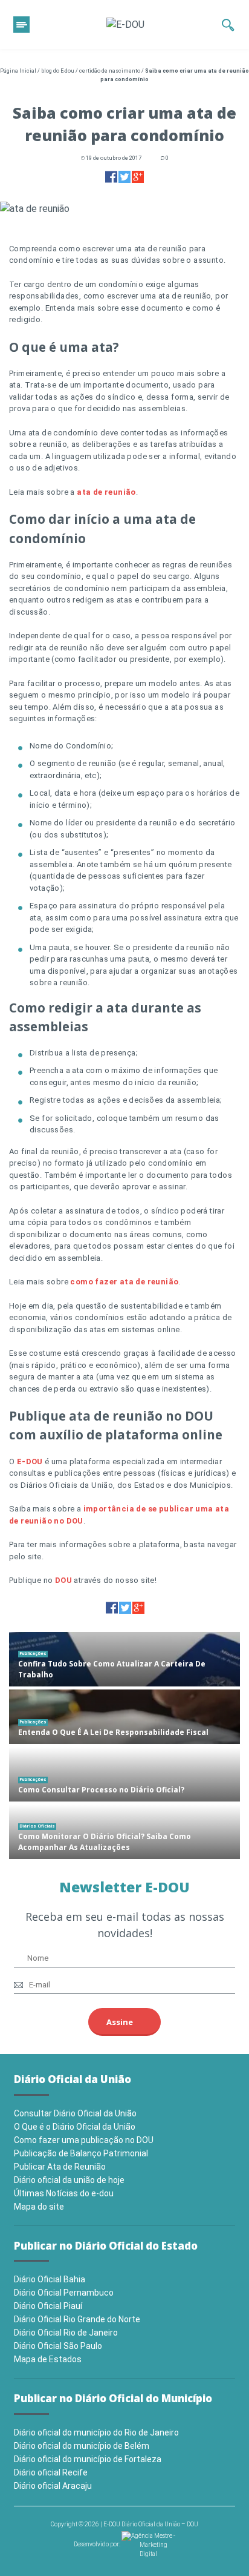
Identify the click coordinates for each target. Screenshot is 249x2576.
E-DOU (30, 1461)
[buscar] (228, 25)
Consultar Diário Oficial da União (75, 2113)
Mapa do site (39, 2207)
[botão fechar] (21, 25)
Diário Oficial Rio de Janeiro (66, 2333)
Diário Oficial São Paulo (58, 2346)
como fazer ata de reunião (124, 1282)
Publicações (33, 1653)
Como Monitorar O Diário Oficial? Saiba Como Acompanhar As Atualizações (105, 1842)
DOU (63, 1580)
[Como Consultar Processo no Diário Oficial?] (124, 1774)
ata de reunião (106, 492)
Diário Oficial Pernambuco (64, 2293)
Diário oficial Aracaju (53, 2486)
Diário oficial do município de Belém (82, 2446)
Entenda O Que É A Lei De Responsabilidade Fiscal (113, 1732)
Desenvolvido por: (98, 2544)
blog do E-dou (58, 71)
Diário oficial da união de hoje (69, 2180)
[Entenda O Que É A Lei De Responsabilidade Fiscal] (124, 1717)
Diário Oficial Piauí (48, 2306)
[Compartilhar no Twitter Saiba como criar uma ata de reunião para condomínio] (124, 177)
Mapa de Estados (48, 2359)
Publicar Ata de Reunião (60, 2167)
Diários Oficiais (37, 1826)
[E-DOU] (125, 25)
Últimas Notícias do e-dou (64, 2193)
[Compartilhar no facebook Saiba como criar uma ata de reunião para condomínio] (111, 177)
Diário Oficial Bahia (50, 2279)
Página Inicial (18, 71)
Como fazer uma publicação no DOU (84, 2140)
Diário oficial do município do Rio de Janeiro (96, 2432)
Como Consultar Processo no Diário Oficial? (101, 1790)
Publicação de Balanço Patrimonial (81, 2153)
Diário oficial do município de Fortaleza (88, 2459)
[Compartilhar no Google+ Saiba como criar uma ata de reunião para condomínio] (138, 177)
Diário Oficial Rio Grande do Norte (77, 2319)
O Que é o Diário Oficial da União (75, 2127)
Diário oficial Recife (51, 2472)
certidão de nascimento (110, 71)
